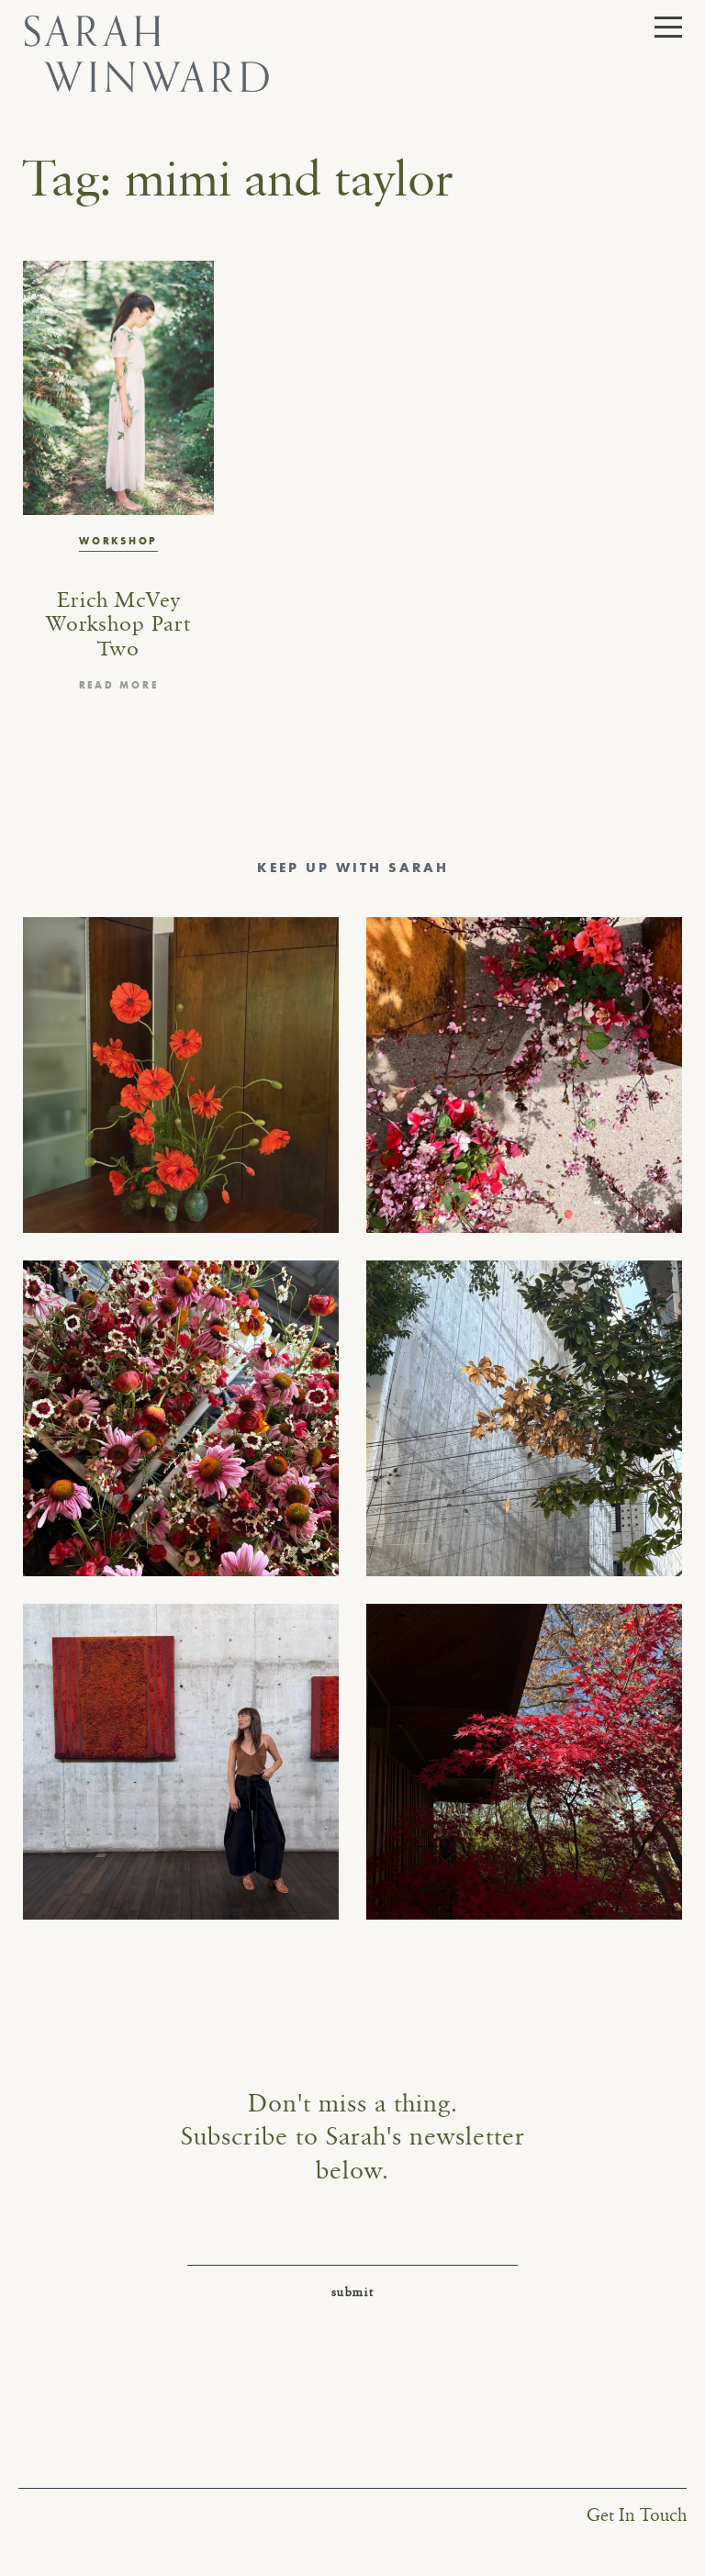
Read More (119, 685)
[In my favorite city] (181, 1762)
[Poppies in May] (181, 1075)
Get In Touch (637, 2516)
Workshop (118, 541)
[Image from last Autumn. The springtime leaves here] (524, 1762)
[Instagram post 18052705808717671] (524, 1418)
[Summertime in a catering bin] (181, 1418)
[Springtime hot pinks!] (524, 1075)
